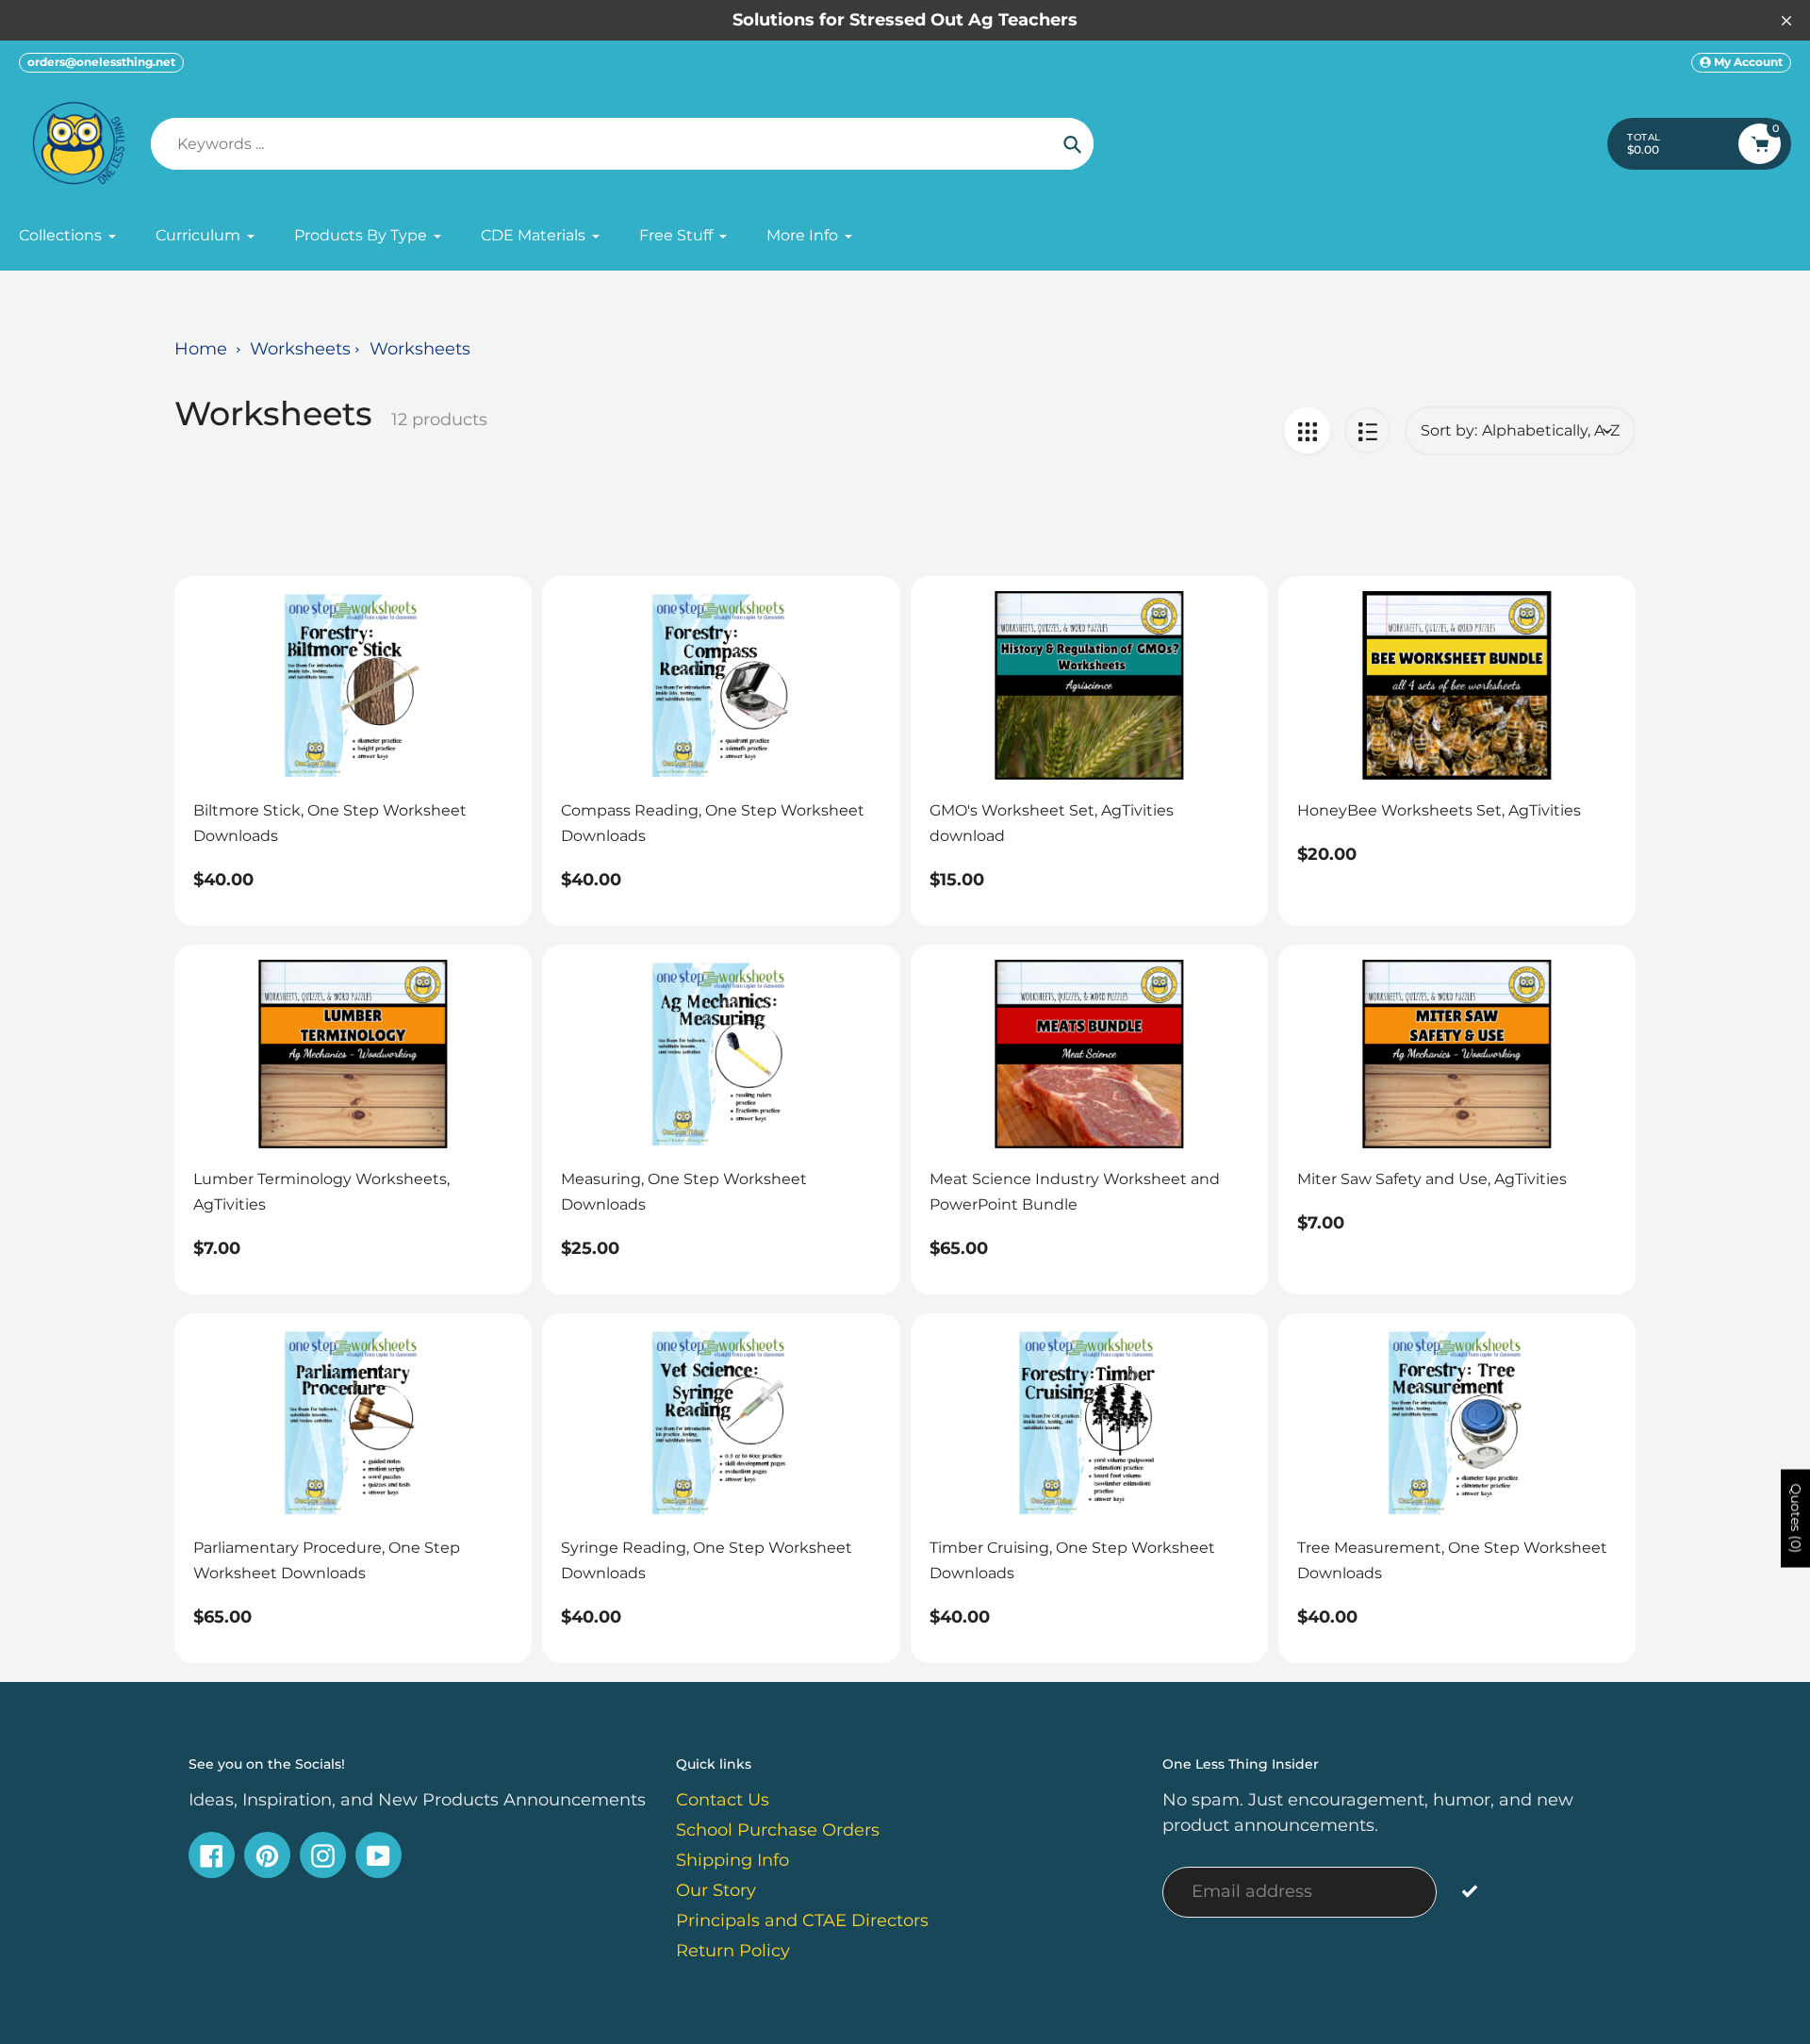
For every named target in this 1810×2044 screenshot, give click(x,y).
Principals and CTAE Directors (802, 1920)
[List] (1367, 430)
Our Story (716, 1890)
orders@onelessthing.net (101, 62)
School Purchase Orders (778, 1830)
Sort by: (1449, 430)
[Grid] (1307, 430)
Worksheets (300, 349)
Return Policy (733, 1951)
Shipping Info (732, 1860)
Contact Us (723, 1800)
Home (201, 349)
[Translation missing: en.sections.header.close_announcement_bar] (1786, 21)
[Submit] (1469, 1890)
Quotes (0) (1796, 1519)
